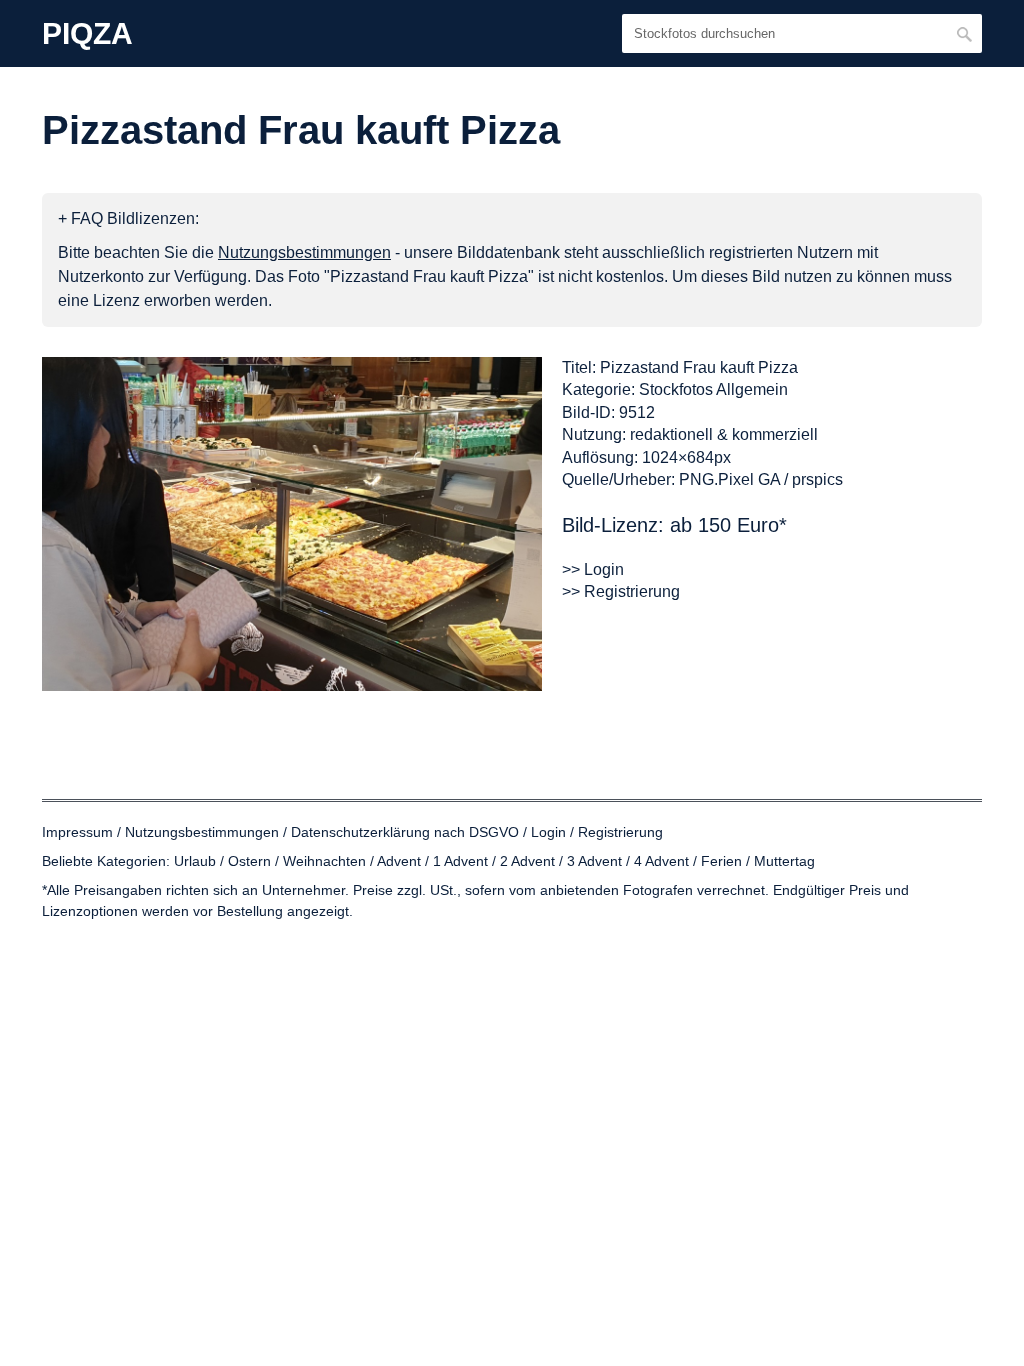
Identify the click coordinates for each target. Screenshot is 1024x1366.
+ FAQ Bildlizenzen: (128, 218)
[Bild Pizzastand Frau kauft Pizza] (292, 524)
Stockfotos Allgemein (713, 389)
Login (548, 832)
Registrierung (620, 832)
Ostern (249, 861)
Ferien (721, 861)
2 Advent (527, 861)
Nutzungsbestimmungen (202, 832)
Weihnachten (324, 861)
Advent (399, 861)
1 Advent (460, 861)
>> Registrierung (621, 591)
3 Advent (594, 861)
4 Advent (661, 861)
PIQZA (87, 34)
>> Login (593, 569)
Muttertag (784, 861)
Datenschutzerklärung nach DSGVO (405, 832)
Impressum (77, 832)
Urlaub (195, 861)
